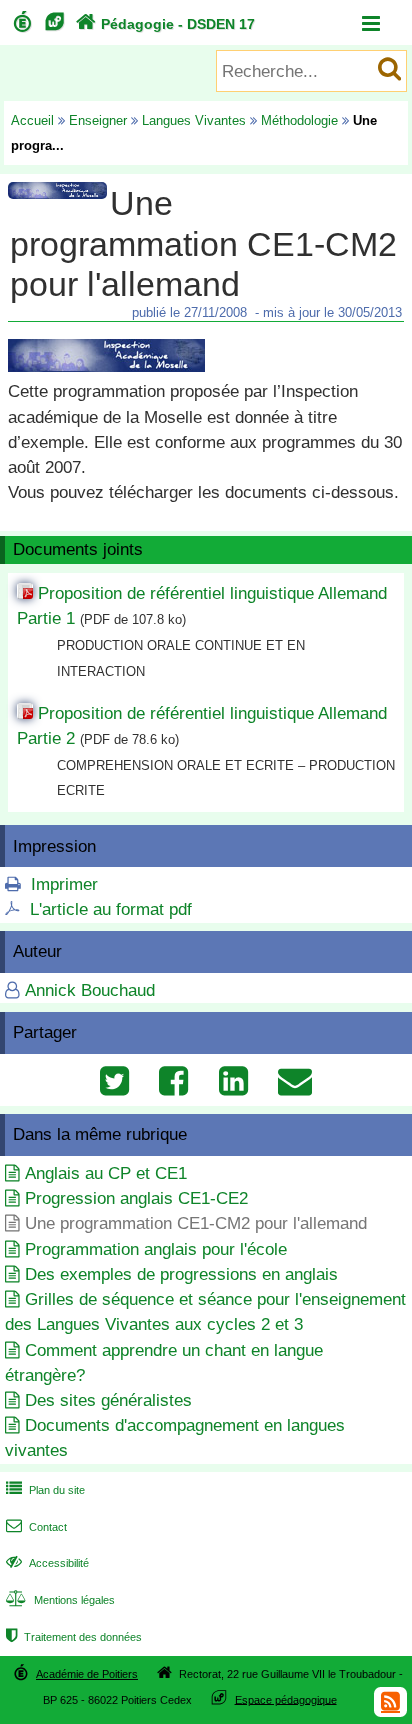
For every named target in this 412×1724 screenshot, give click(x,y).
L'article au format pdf (111, 909)
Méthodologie (299, 120)
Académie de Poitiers (87, 1674)
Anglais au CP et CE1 (106, 1173)
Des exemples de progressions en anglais (181, 1274)
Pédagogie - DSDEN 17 (165, 24)
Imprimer (64, 884)
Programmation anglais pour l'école (156, 1249)
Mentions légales (60, 1600)
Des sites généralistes (108, 1400)
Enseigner (98, 120)
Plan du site (45, 1490)
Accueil (32, 120)
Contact (36, 1527)
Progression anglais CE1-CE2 (136, 1198)
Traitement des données (74, 1637)
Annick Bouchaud (90, 990)
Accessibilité (47, 1563)
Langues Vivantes (194, 120)
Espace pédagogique (286, 1699)
